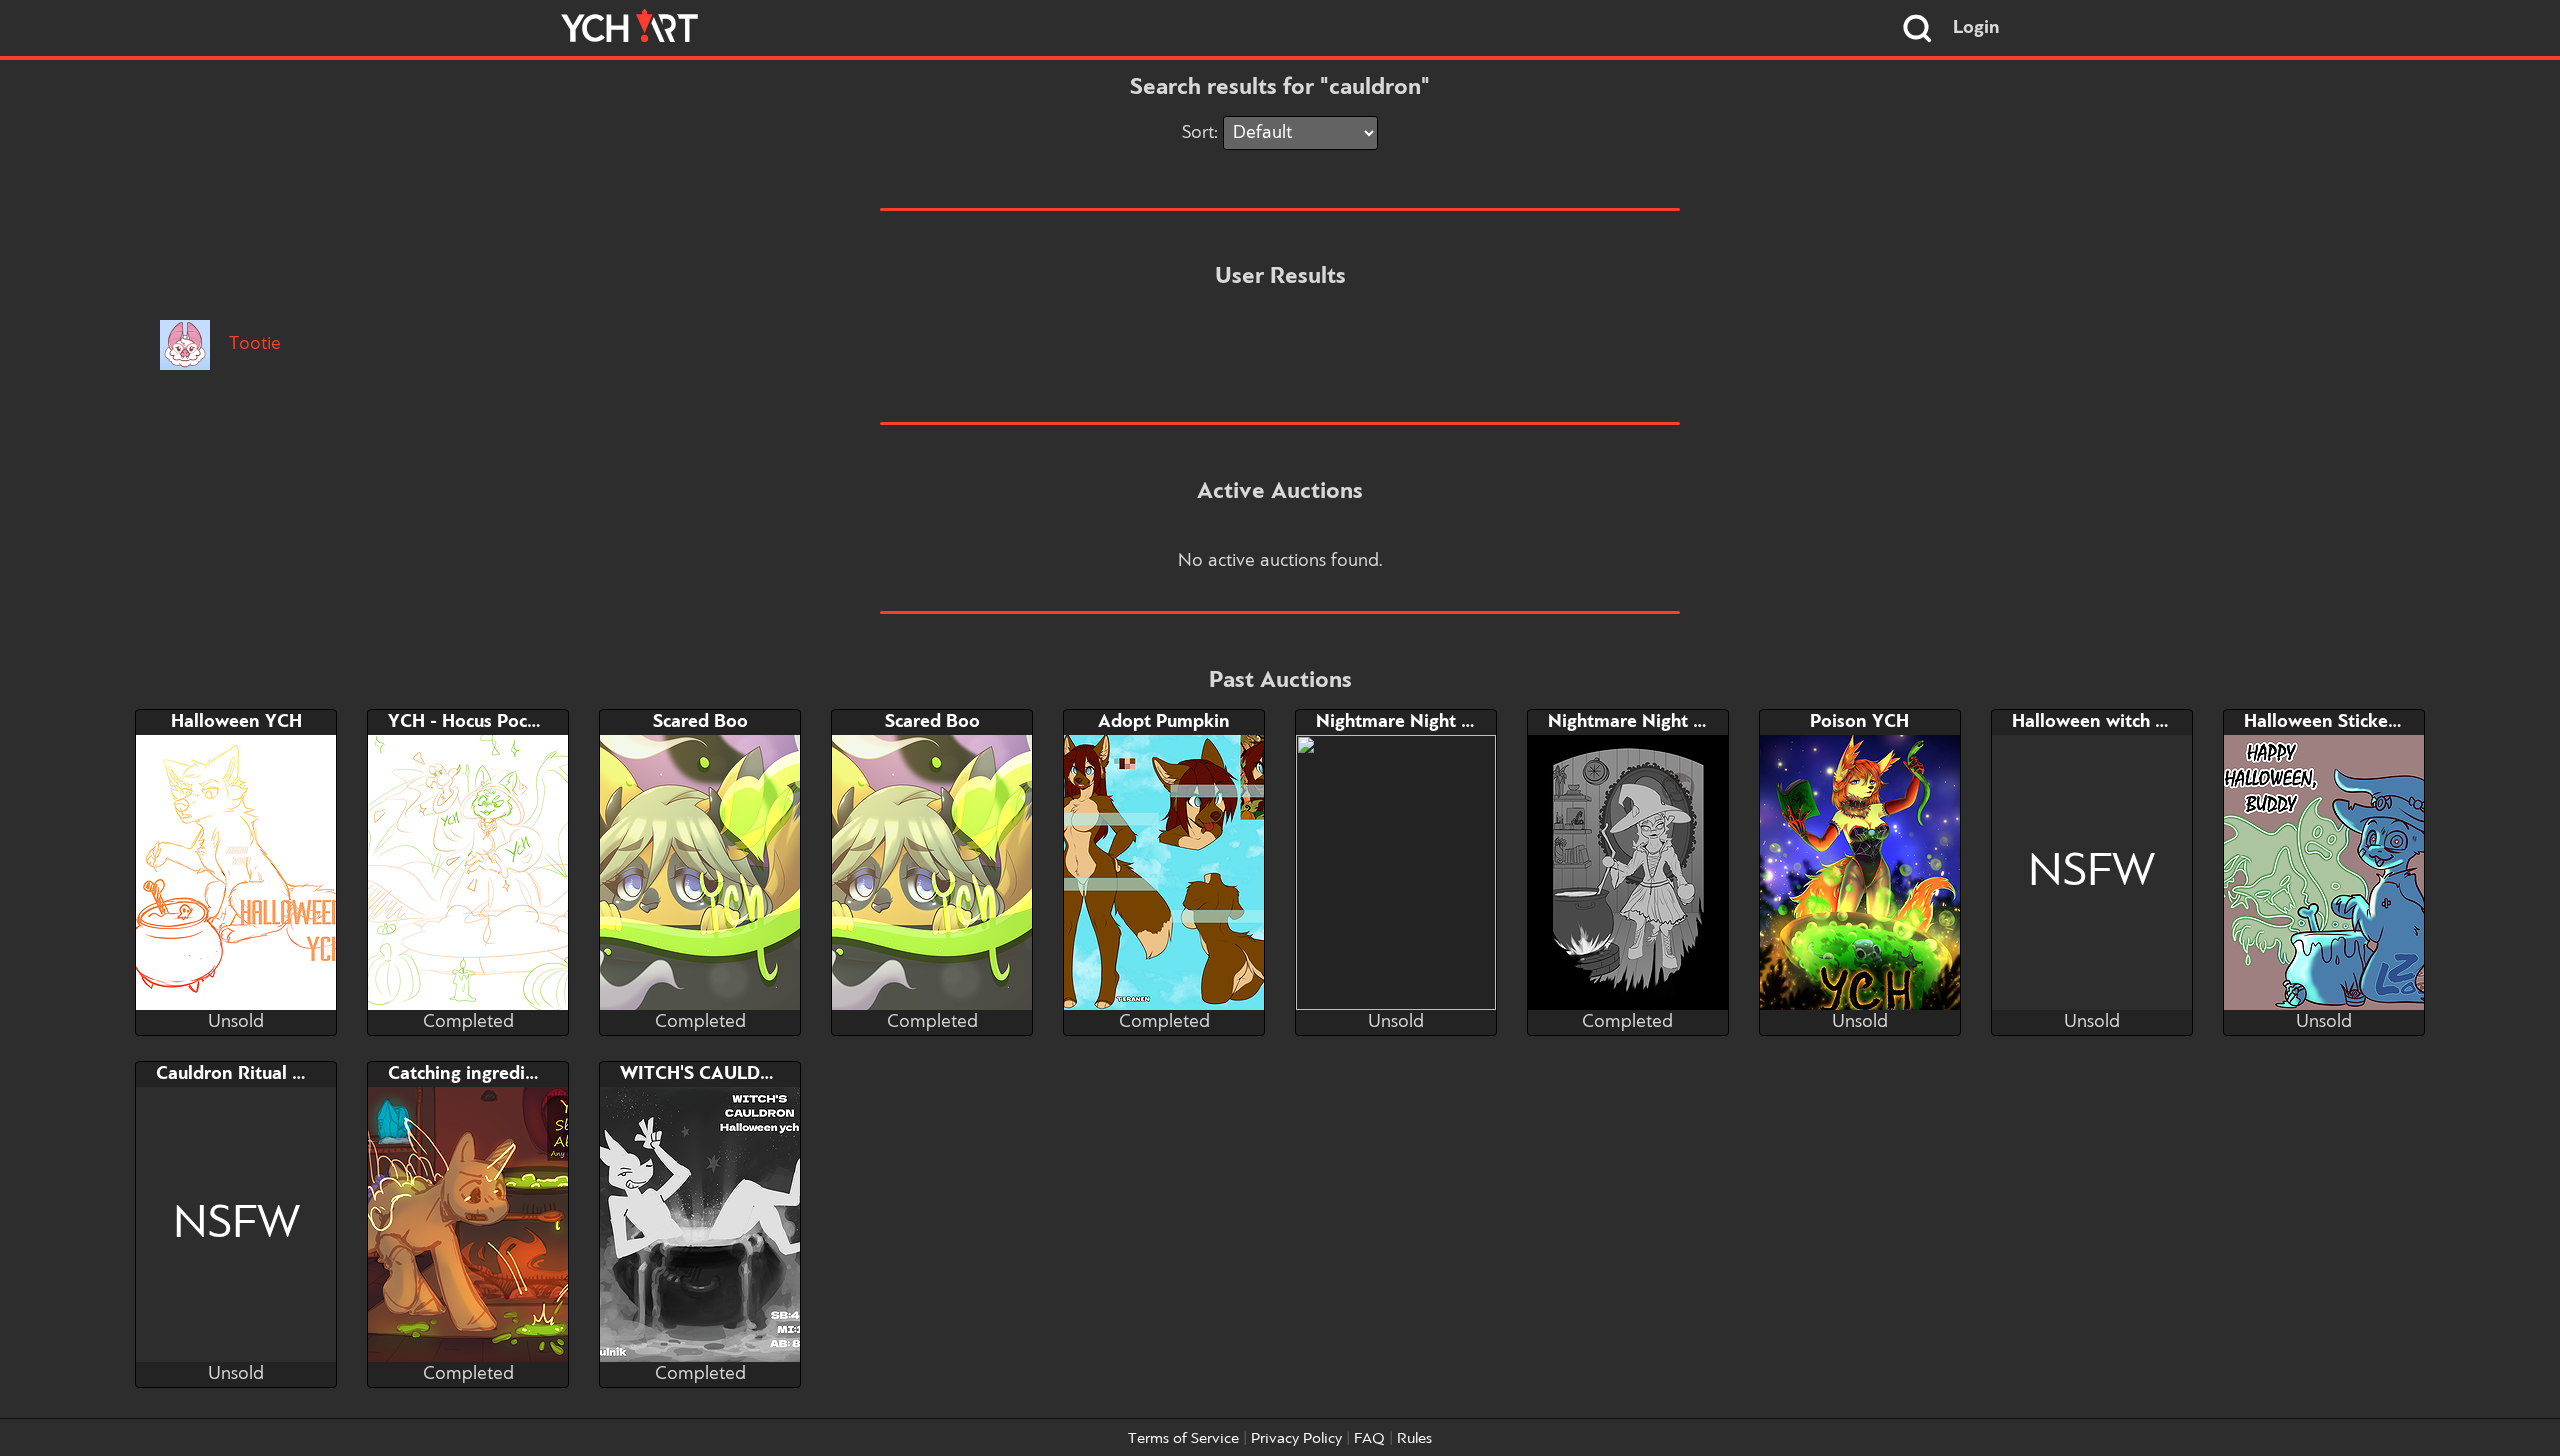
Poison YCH (1859, 722)
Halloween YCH (236, 722)
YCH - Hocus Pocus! (469, 722)
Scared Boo (700, 722)
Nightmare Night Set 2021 (1426, 722)
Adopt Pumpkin (1164, 722)
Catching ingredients (474, 1074)
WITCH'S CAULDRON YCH (731, 1074)
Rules (1414, 1439)
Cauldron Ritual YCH (242, 1074)
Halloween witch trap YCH (2122, 722)
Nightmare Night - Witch (1650, 722)
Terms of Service (1183, 1439)
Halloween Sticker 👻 (2334, 722)
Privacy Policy (1296, 1439)
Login (1976, 28)
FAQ (1369, 1439)
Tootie (252, 344)
